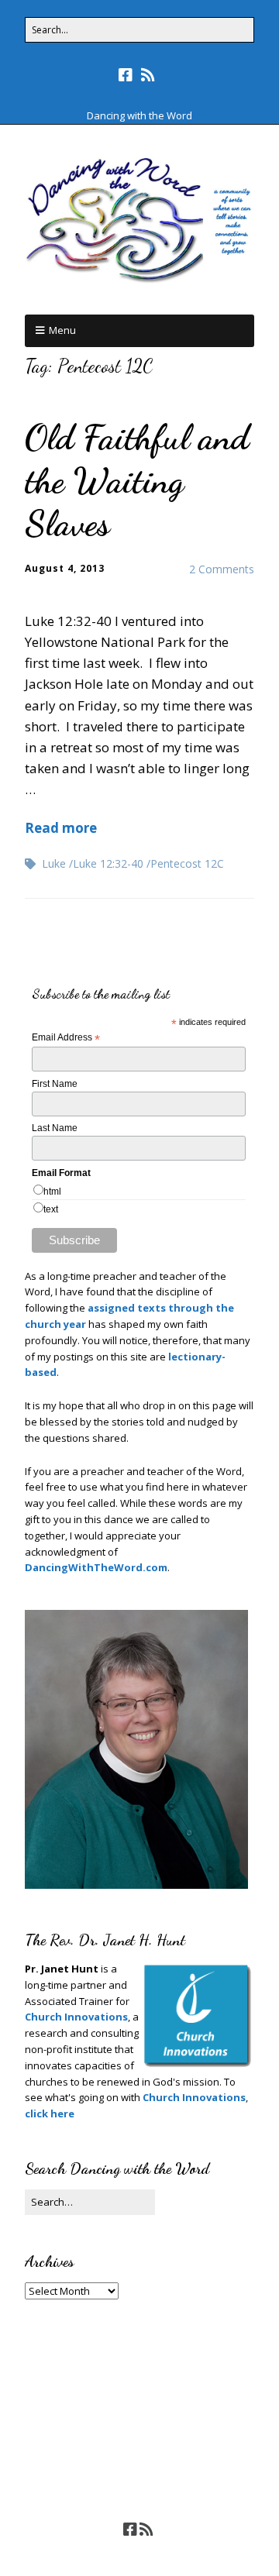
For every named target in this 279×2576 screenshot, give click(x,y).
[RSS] (148, 75)
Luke (54, 863)
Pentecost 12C (187, 863)
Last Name (55, 1128)
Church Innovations (76, 2017)
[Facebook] (127, 75)
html (52, 1192)
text (51, 1209)
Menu (62, 330)
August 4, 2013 (65, 568)
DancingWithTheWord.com (96, 1567)
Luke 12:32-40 (108, 863)
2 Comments (222, 569)
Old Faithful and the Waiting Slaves (137, 480)
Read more (61, 828)
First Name (55, 1084)
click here (50, 2113)
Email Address (66, 1038)
